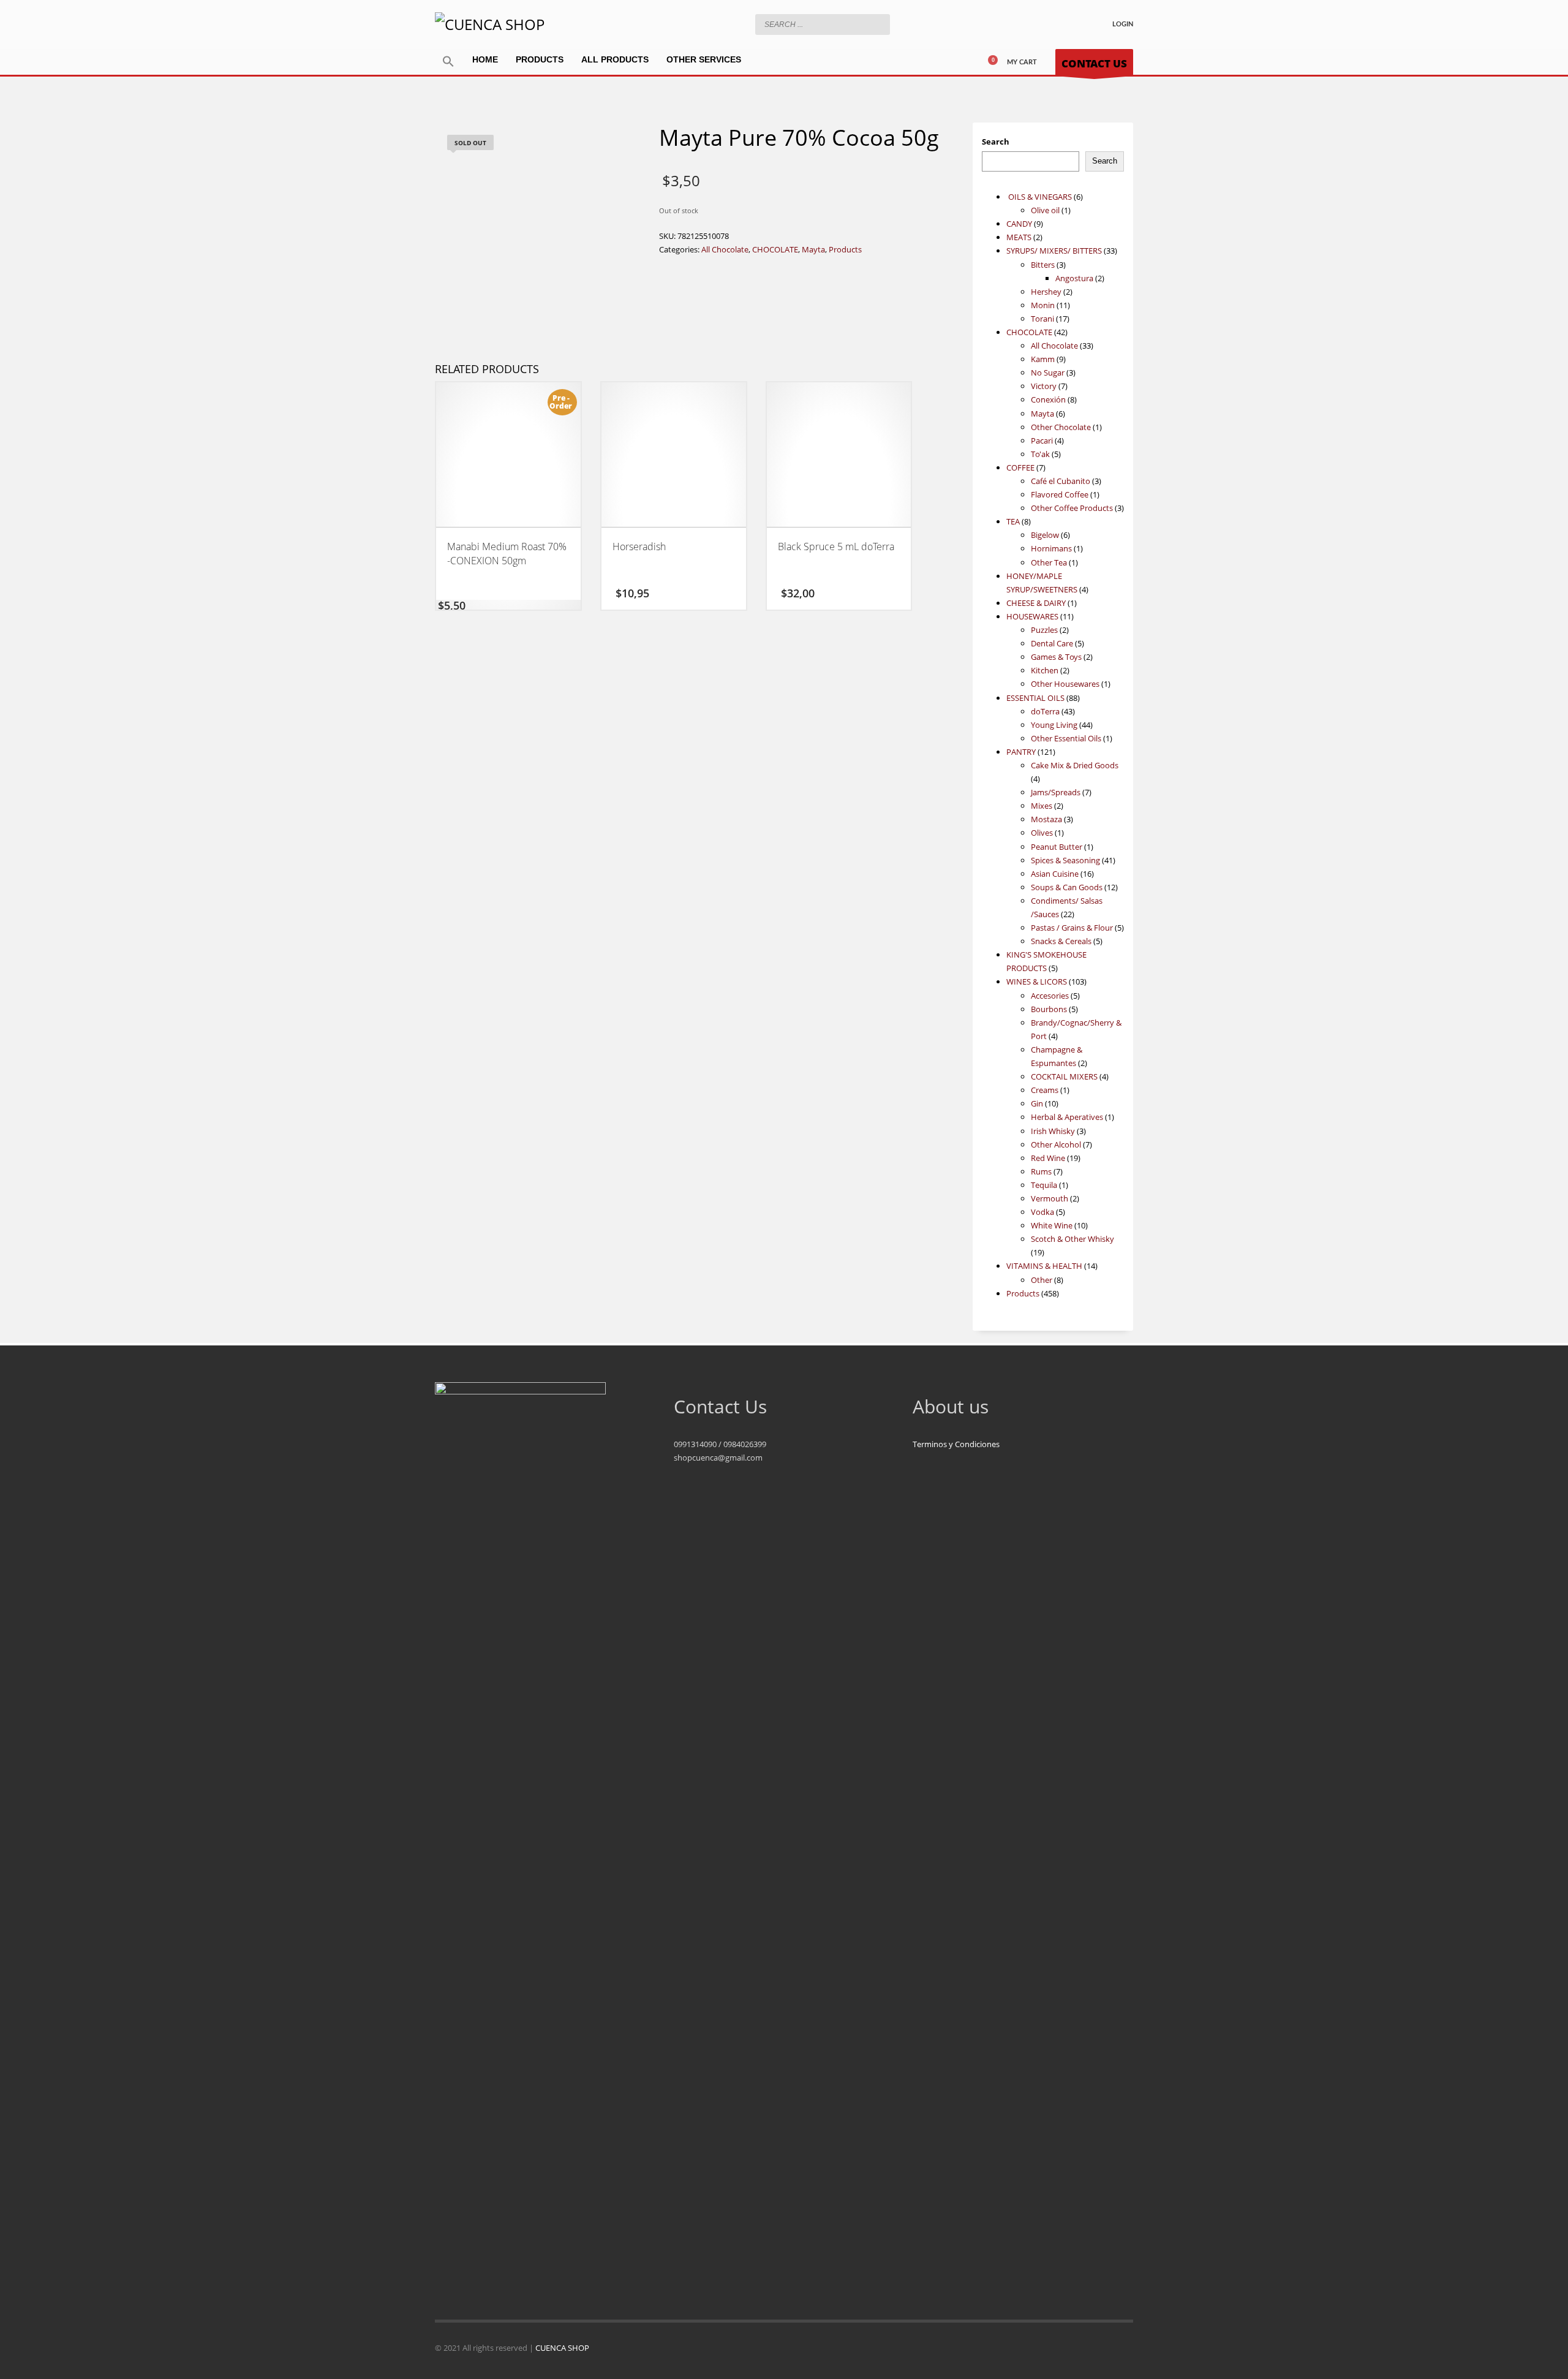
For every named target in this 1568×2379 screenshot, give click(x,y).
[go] (878, 24)
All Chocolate (725, 249)
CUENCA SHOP (562, 2348)
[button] (448, 62)
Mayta (813, 249)
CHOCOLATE (775, 249)
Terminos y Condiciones (956, 1444)
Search (996, 142)
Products (845, 249)
